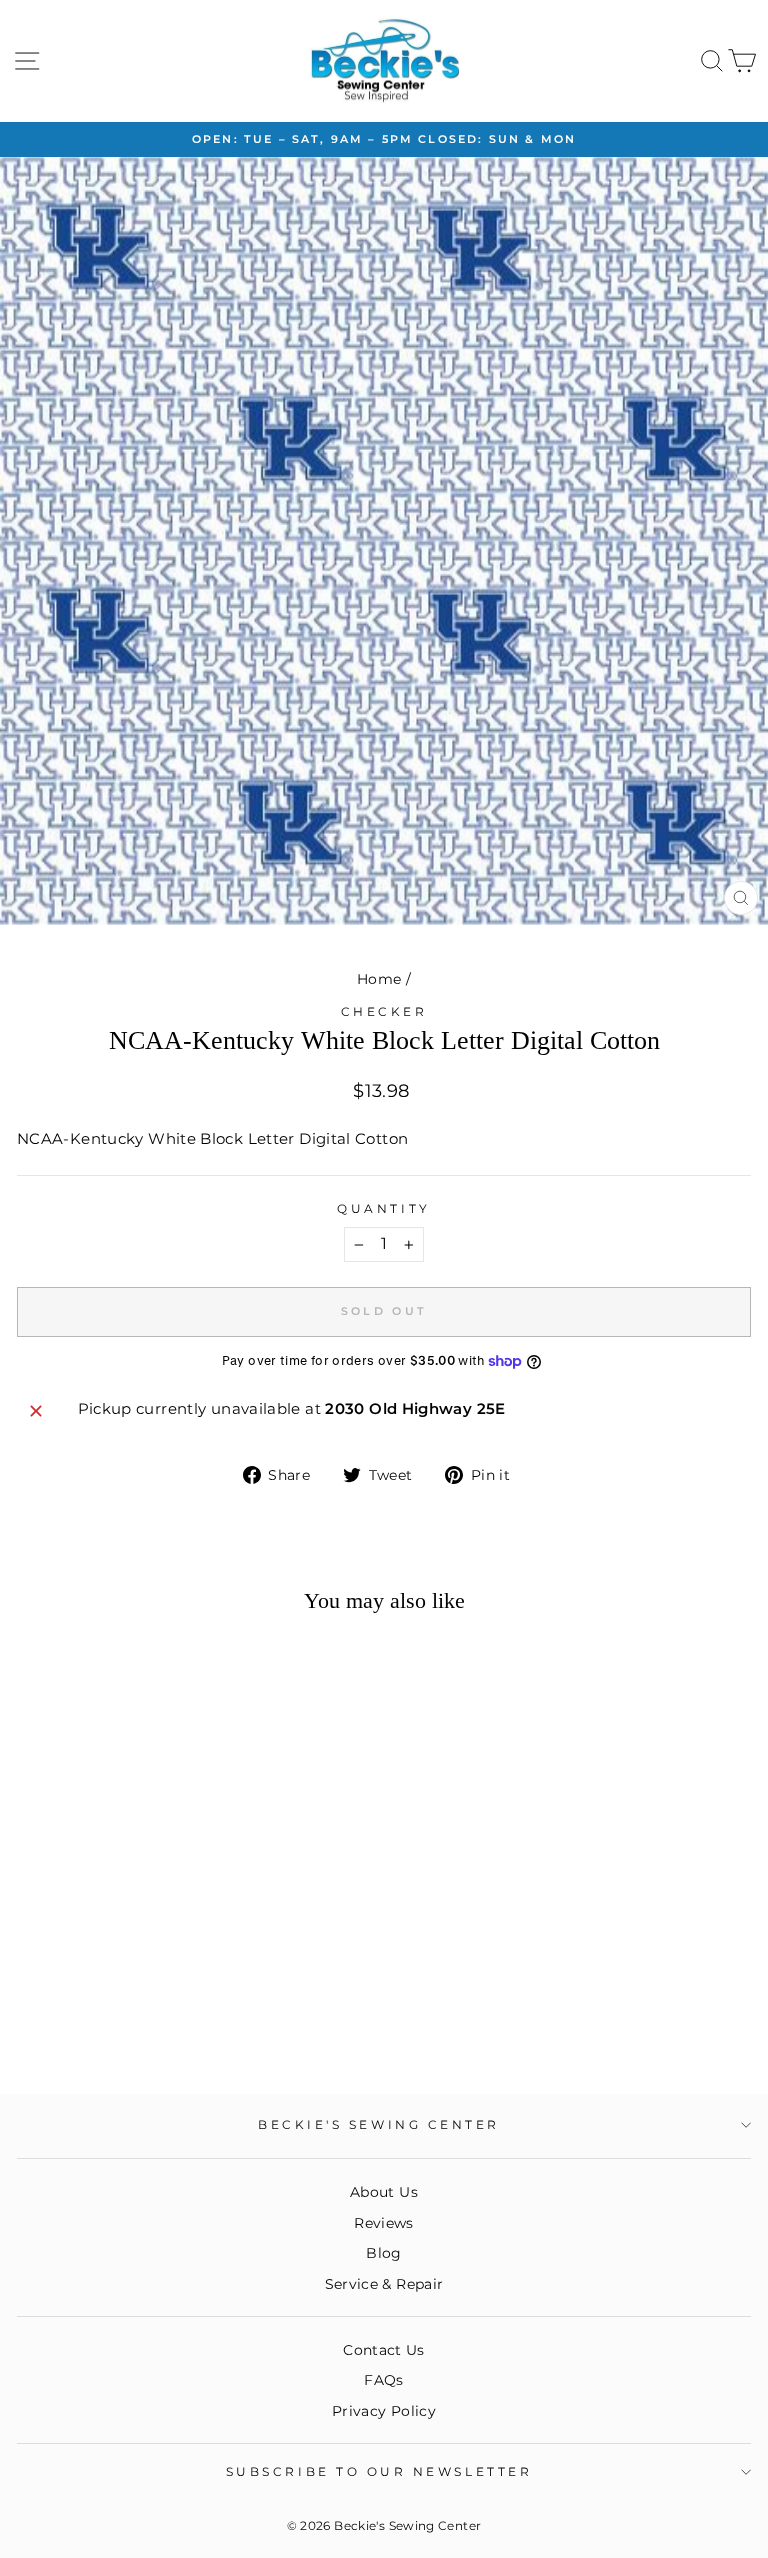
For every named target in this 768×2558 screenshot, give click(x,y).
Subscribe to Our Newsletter (379, 2472)
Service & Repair (384, 2284)
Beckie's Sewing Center (379, 2125)
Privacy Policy (384, 2411)
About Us (384, 2192)
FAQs (383, 2380)
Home (379, 979)
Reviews (384, 2223)
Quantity (383, 1209)
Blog (383, 2253)
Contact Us (384, 2350)
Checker (384, 1012)
